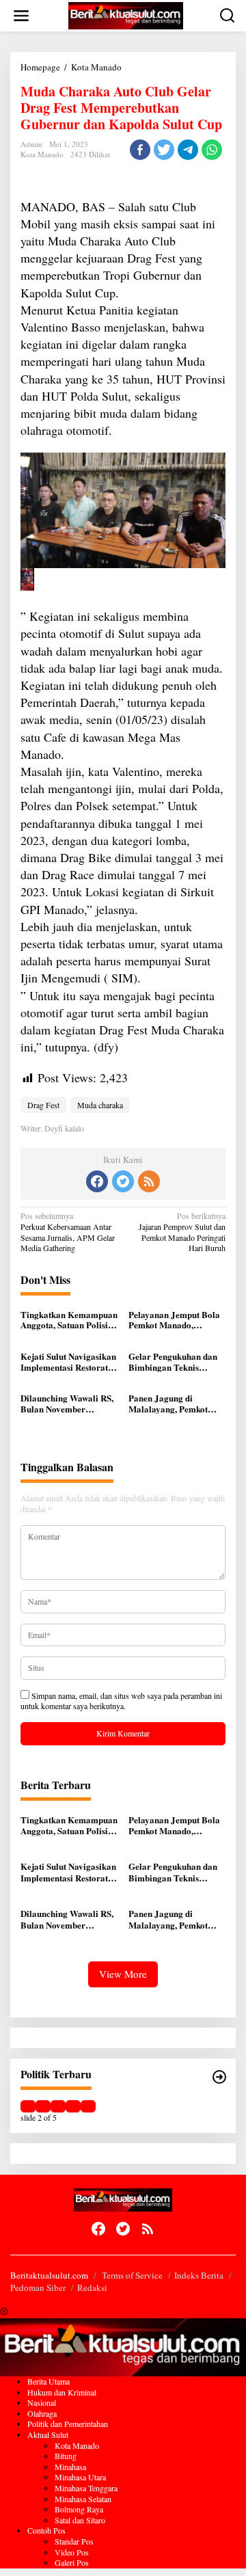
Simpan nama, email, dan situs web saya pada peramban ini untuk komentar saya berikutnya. (121, 1701)
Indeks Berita (199, 2275)
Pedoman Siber (38, 2287)
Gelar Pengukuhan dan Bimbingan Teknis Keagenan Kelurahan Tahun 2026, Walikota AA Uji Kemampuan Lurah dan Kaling (173, 1361)
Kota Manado (42, 154)
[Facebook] (97, 1181)
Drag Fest (43, 1105)
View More (123, 1974)
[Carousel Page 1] (28, 2106)
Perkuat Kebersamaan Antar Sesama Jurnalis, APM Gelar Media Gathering (68, 1232)
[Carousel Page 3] (58, 2106)
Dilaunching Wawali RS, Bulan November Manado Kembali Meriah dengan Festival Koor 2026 (67, 1403)
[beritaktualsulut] (126, 14)
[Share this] (140, 150)
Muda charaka (100, 1105)
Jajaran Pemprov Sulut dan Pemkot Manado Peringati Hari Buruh (182, 1232)
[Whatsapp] (212, 150)
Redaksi (92, 2287)
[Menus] (21, 16)
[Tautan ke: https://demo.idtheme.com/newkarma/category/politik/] (219, 2077)
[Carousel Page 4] (73, 2106)
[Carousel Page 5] (88, 2106)
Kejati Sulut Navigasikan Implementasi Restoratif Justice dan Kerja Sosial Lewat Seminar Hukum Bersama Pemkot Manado (68, 1361)
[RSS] (149, 1181)
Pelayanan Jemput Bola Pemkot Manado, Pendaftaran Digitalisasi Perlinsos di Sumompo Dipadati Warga (175, 1320)
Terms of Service (132, 2275)
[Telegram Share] (188, 150)
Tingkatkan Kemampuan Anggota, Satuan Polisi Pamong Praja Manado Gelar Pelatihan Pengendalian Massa (69, 1320)
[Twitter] (123, 1181)
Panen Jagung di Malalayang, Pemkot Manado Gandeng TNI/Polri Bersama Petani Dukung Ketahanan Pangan (168, 1403)
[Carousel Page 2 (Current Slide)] (43, 2106)
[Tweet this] (164, 150)
